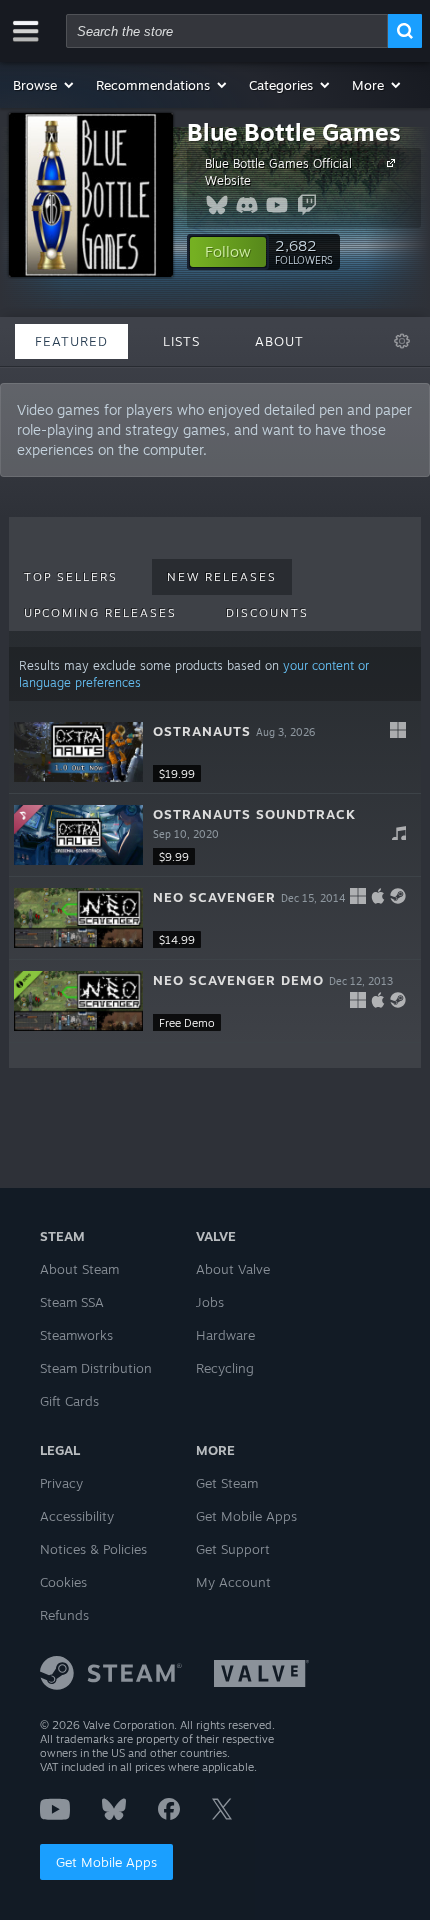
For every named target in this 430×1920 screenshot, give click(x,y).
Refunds (64, 1615)
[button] (44, 85)
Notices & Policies (93, 1549)
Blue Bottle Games (294, 132)
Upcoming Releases (100, 613)
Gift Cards (69, 1401)
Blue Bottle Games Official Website (278, 172)
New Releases (222, 577)
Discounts (267, 613)
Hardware (225, 1335)
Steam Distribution (96, 1368)
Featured (71, 341)
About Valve (233, 1269)
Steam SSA (72, 1302)
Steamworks (76, 1335)
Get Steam (227, 1483)
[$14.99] (78, 918)
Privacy (61, 1483)
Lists (181, 341)
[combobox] (227, 31)
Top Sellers (71, 577)
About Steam (79, 1269)
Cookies (63, 1582)
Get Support (233, 1549)
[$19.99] (78, 752)
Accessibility (77, 1516)
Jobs (210, 1302)
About (279, 341)
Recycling (225, 1368)
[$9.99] (78, 835)
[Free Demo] (78, 1001)
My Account (233, 1582)
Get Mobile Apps (106, 1862)
